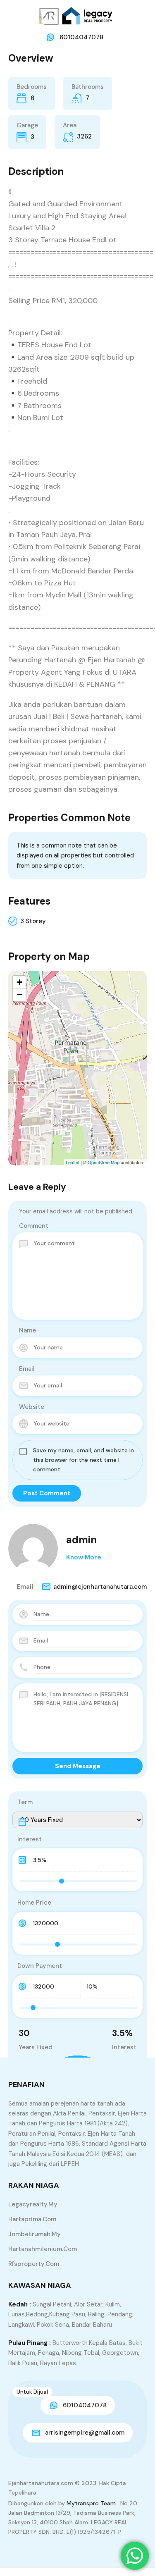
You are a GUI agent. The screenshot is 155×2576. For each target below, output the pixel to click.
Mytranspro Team (91, 2503)
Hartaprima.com (32, 2219)
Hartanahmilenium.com (43, 2249)
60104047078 (81, 37)
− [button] (20, 994)
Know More (84, 1557)
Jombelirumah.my (35, 2234)
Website (32, 1407)
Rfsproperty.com (34, 2264)
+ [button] (20, 982)
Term (25, 1802)
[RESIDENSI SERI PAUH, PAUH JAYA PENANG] (78, 1056)
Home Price (34, 1903)
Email (27, 1369)
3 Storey (33, 921)
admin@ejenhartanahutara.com (100, 1587)
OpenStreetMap (104, 1162)
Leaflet (73, 1162)
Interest (30, 1839)
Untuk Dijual (32, 2392)
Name (27, 1330)
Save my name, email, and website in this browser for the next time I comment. (83, 1460)
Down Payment (40, 1966)
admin (81, 1540)
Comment (34, 1226)
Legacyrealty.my (33, 2204)
